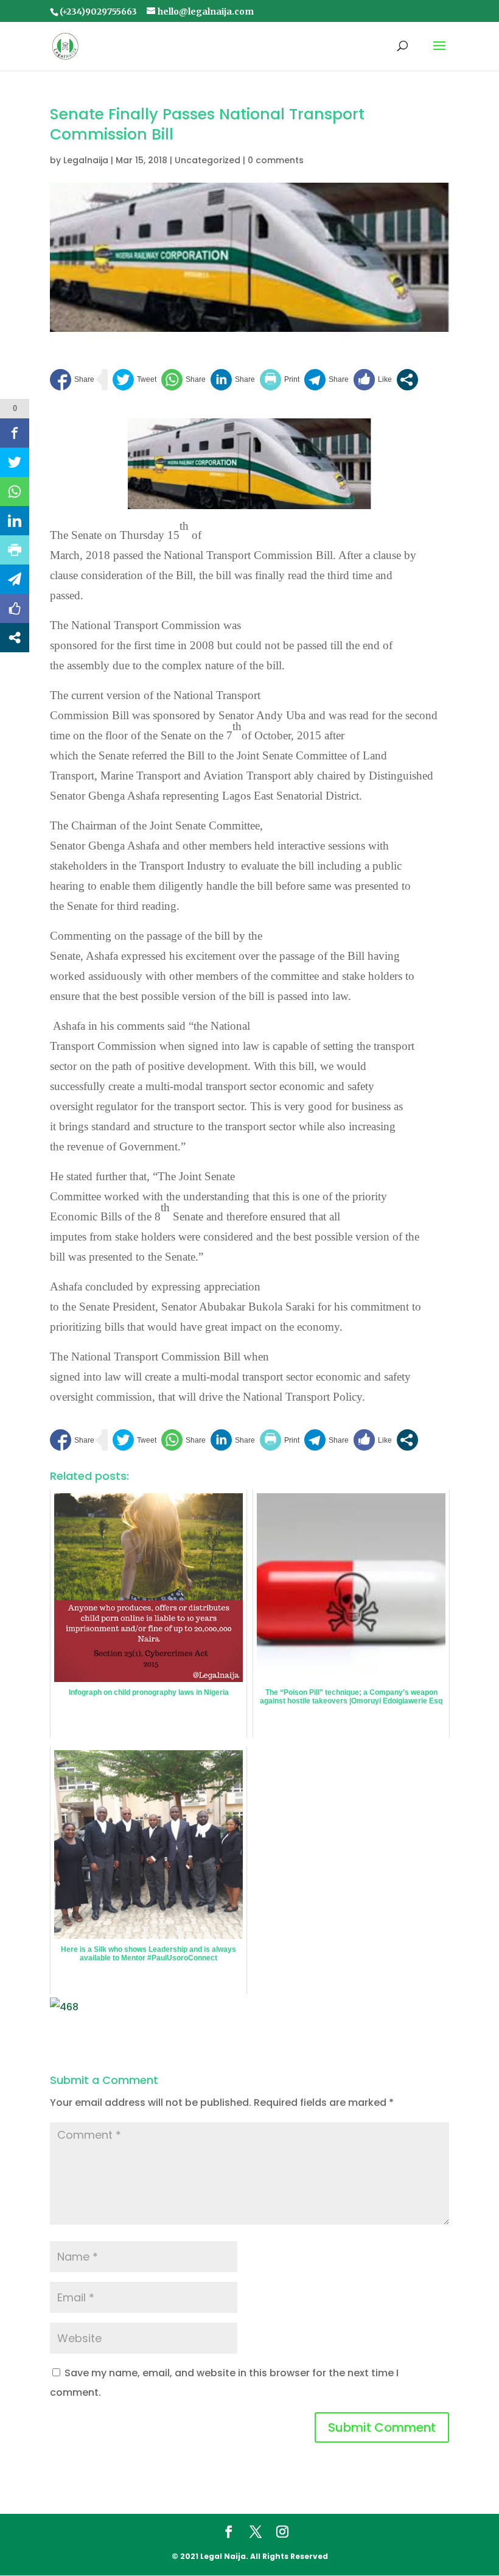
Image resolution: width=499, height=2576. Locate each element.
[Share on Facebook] (72, 380)
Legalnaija (86, 160)
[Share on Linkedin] (233, 380)
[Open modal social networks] (407, 380)
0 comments (276, 160)
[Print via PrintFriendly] (280, 380)
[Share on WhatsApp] (183, 380)
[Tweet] (134, 380)
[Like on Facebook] (373, 380)
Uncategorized (208, 160)
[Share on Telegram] (326, 380)
